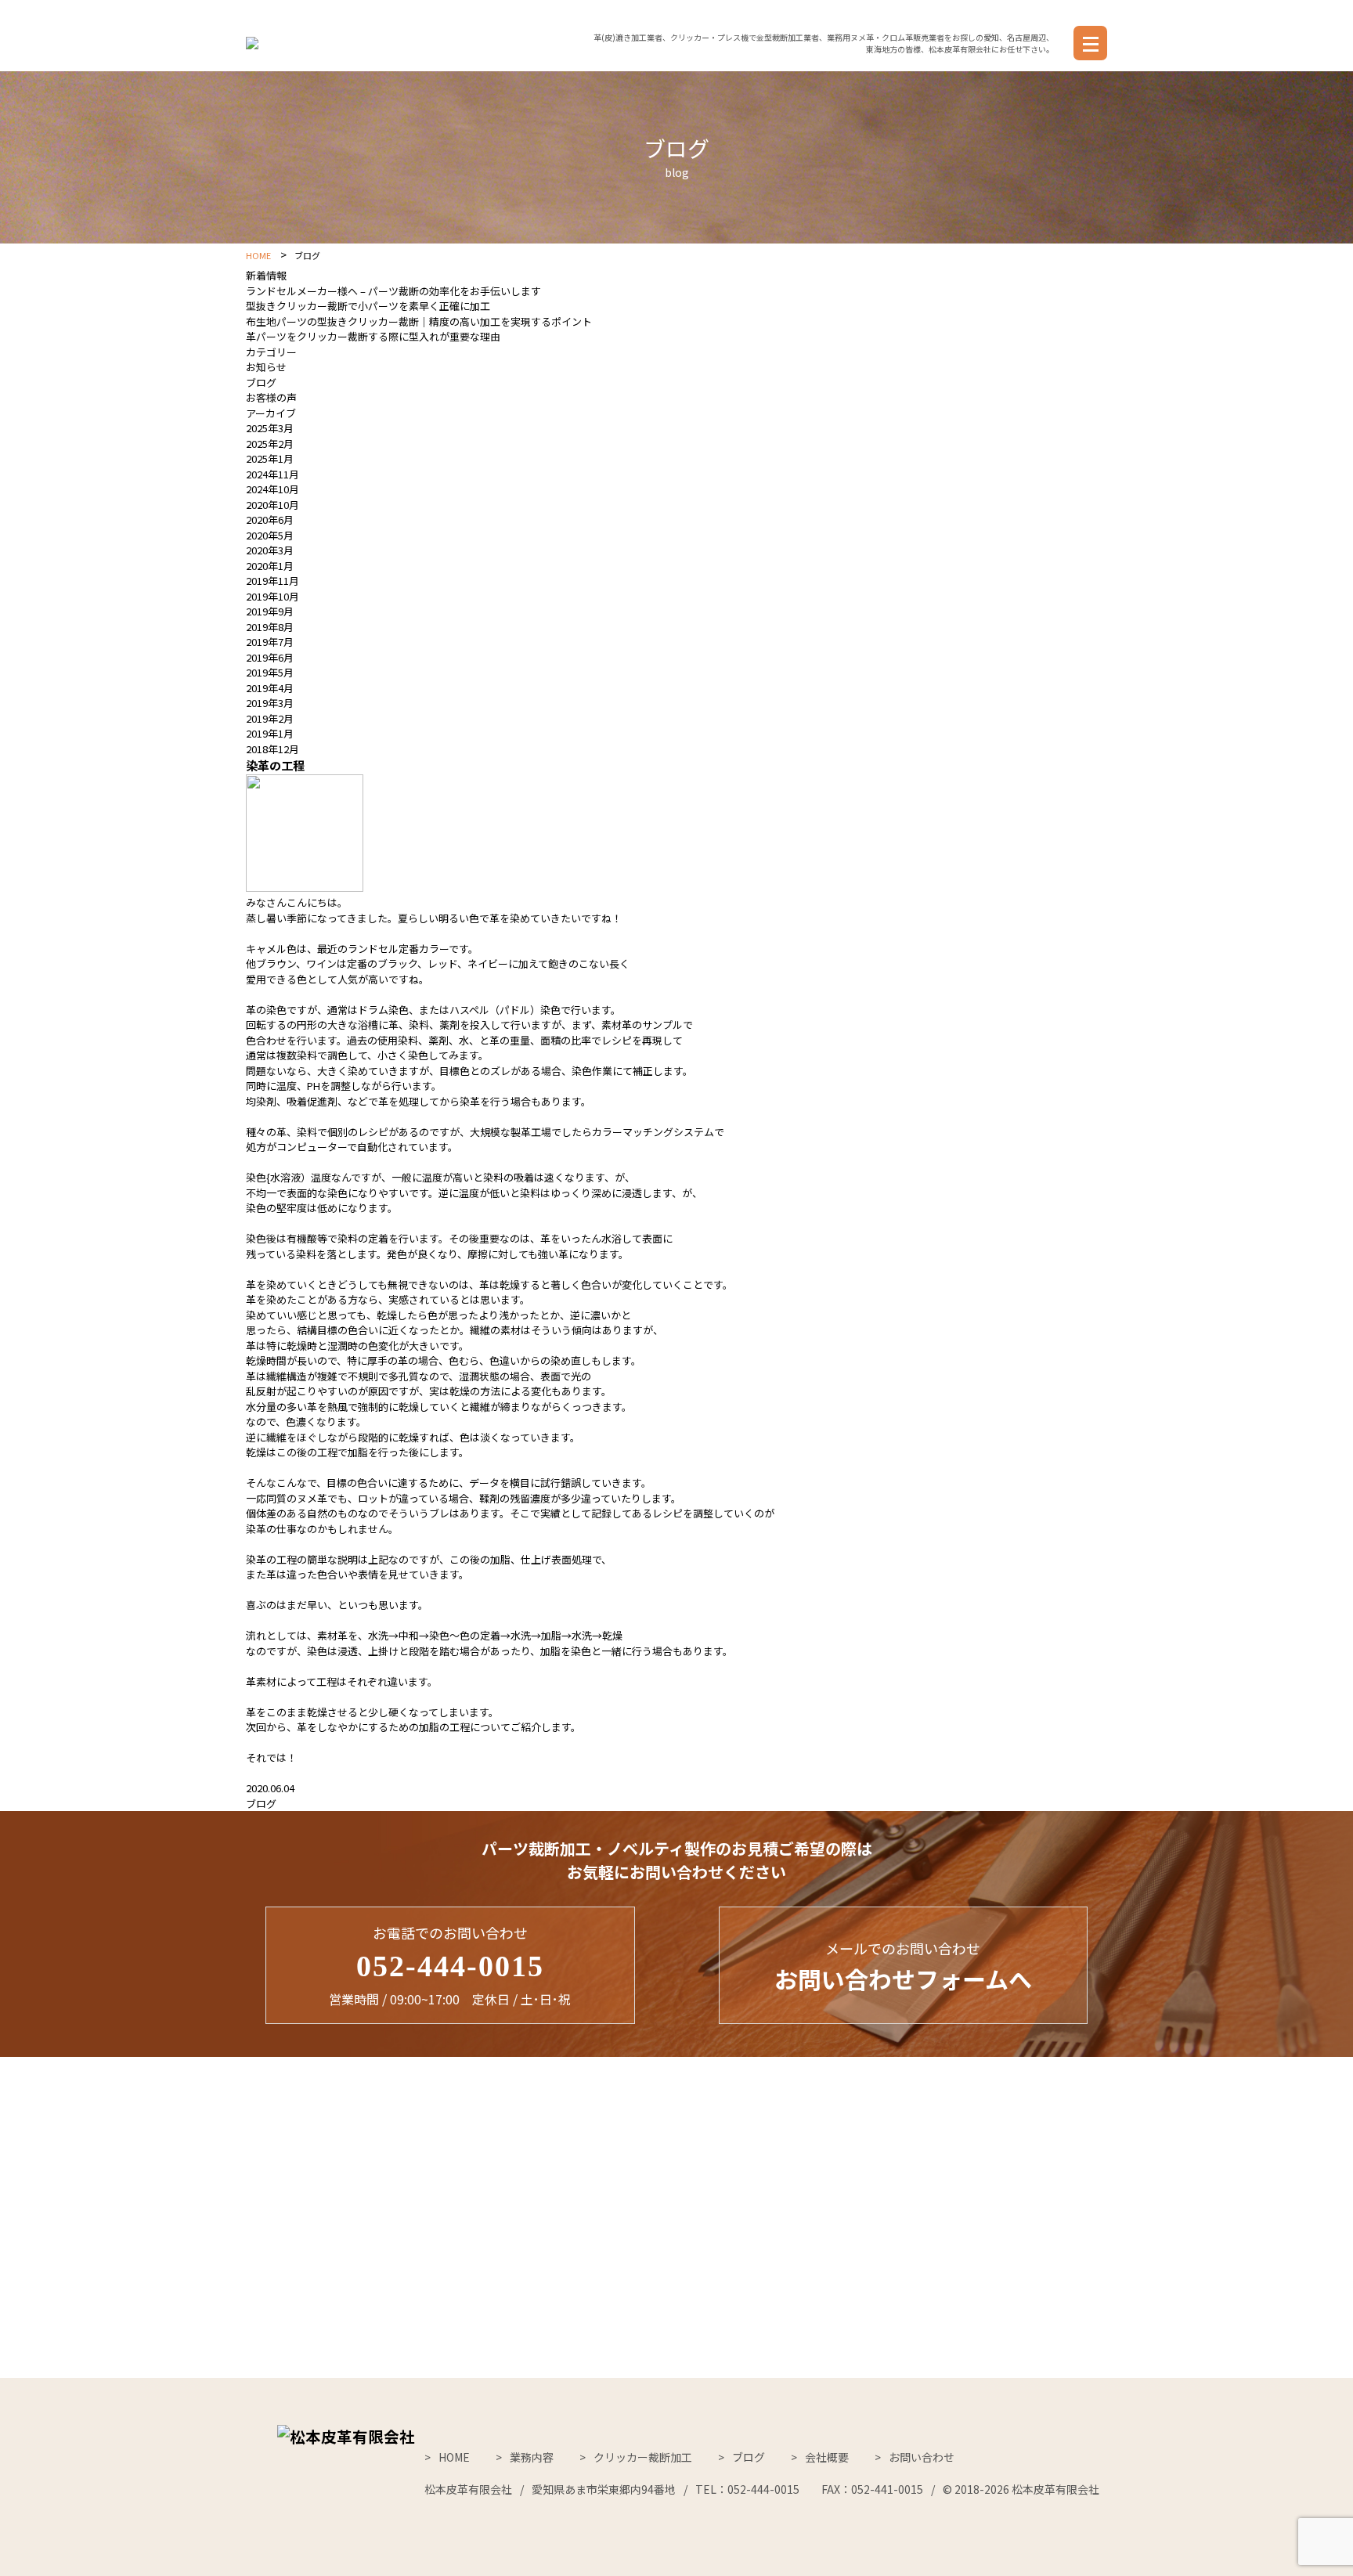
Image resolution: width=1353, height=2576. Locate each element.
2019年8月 (270, 627)
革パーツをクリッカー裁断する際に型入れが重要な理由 (373, 336)
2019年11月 (272, 581)
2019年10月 (272, 596)
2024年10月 (272, 489)
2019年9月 (270, 611)
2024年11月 (272, 474)
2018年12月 (272, 749)
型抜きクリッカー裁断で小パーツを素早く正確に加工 (368, 306)
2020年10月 (272, 505)
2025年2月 (270, 444)
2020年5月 (270, 535)
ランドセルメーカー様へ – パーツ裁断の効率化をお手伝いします (393, 291)
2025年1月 (270, 458)
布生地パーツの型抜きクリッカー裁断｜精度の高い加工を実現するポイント (419, 321)
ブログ (261, 382)
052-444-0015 (450, 1966)
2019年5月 (270, 672)
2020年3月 (270, 550)
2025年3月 (270, 428)
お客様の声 (271, 397)
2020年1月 (270, 566)
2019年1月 (270, 733)
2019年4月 (270, 688)
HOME (258, 256)
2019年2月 (270, 718)
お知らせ (266, 367)
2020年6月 (270, 520)
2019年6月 (270, 657)
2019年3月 (270, 703)
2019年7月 (270, 642)
